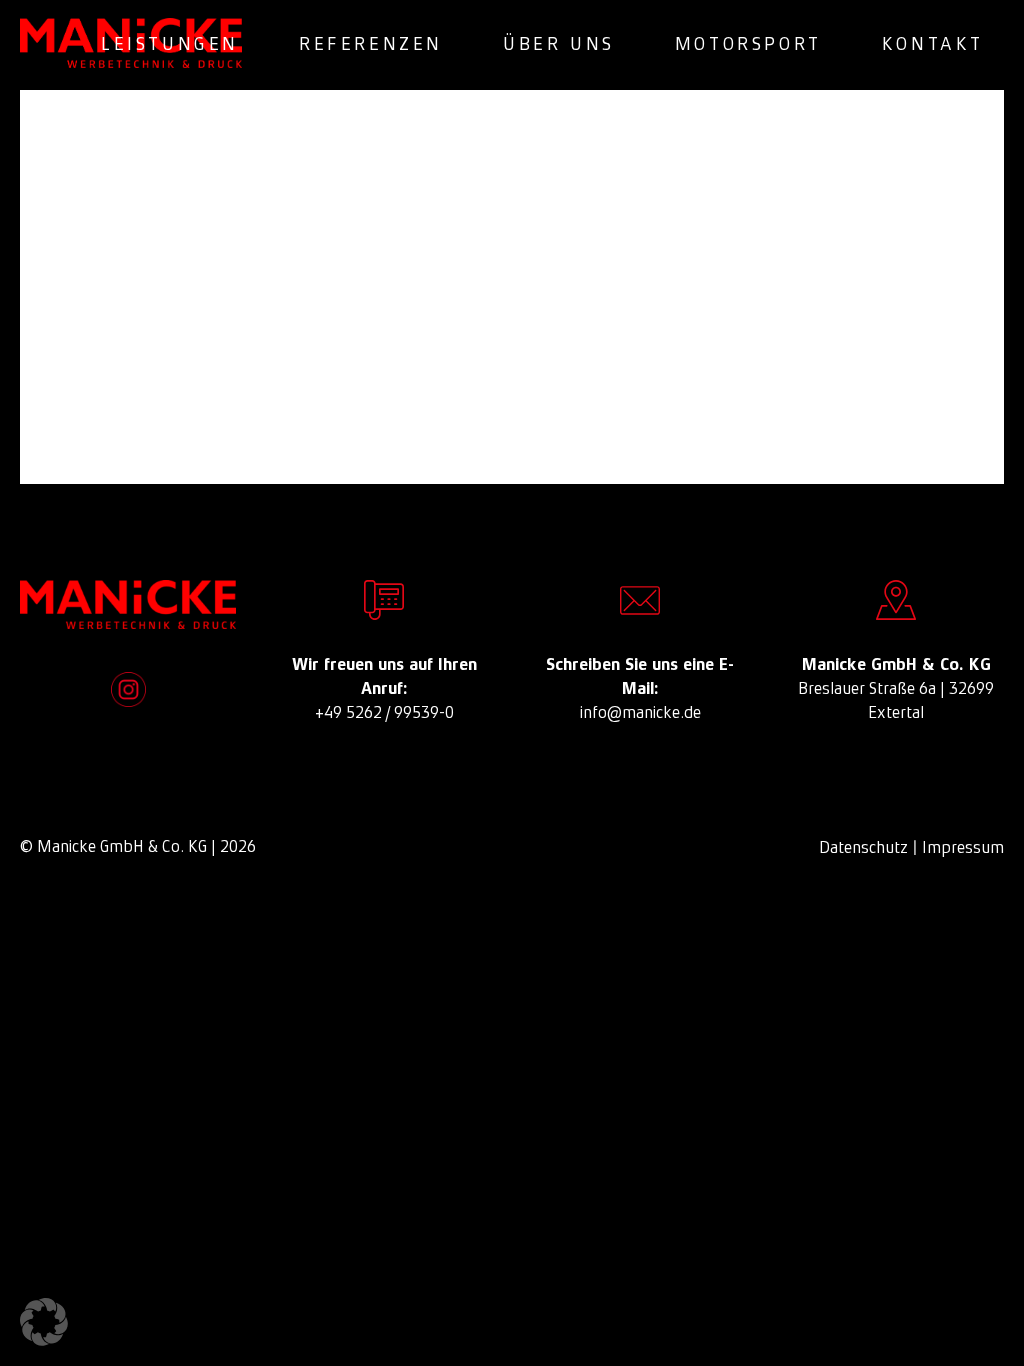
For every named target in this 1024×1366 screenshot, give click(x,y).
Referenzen (371, 44)
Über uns (559, 44)
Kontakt (933, 44)
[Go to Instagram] (128, 689)
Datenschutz (863, 847)
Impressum (963, 847)
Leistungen (170, 44)
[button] (44, 1322)
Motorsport (748, 44)
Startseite (536, 381)
